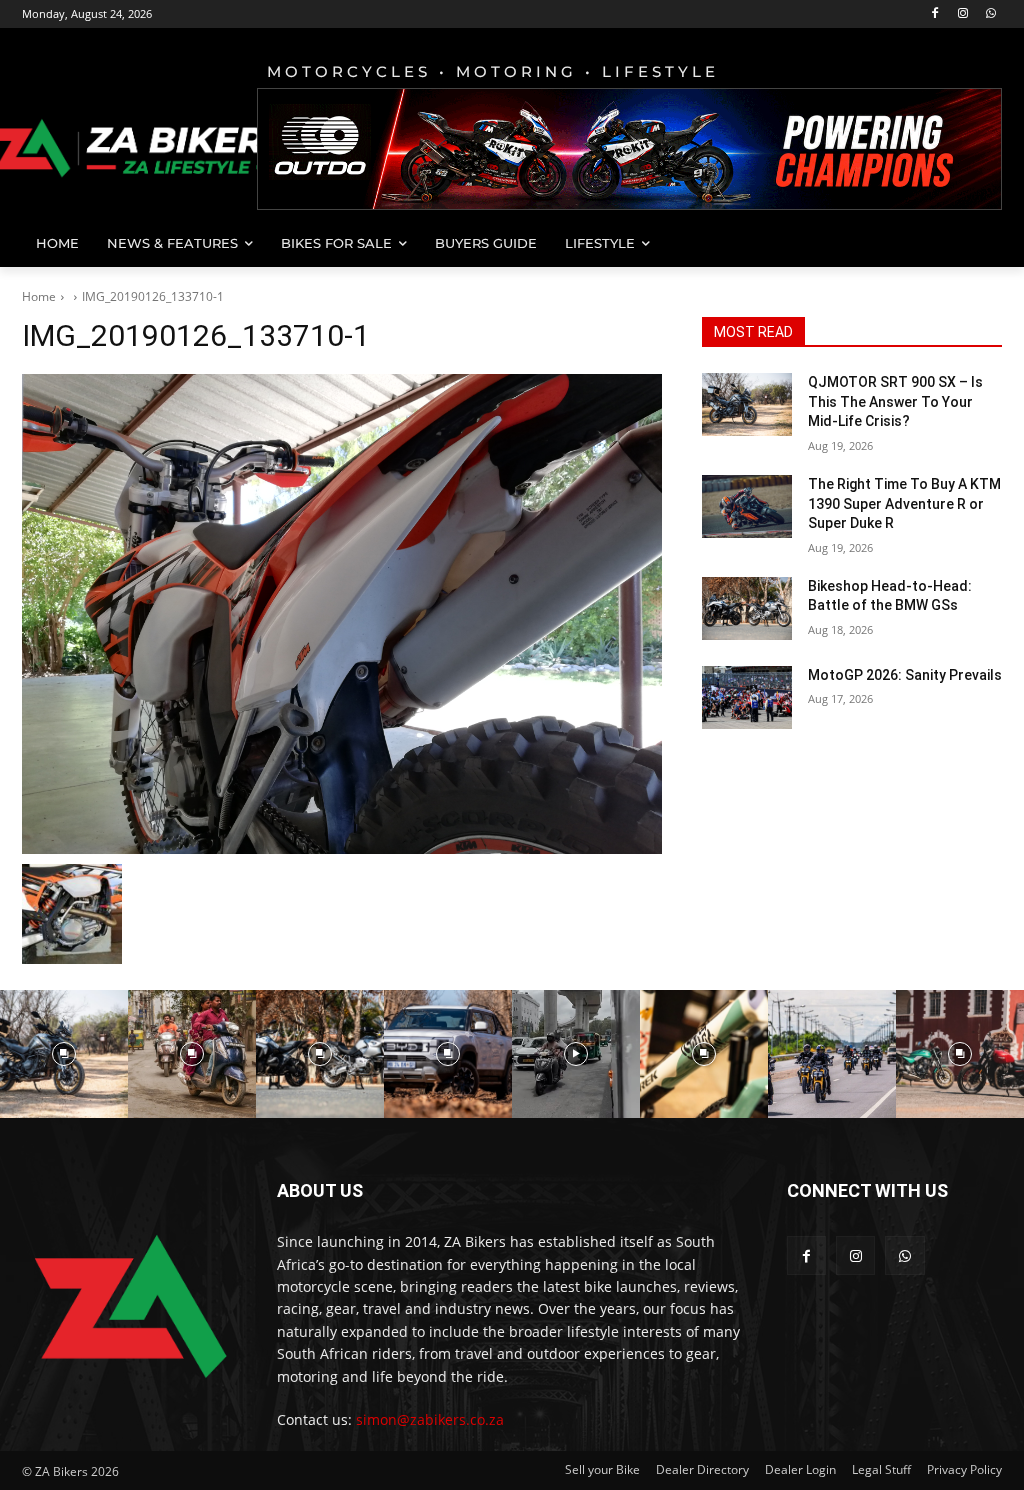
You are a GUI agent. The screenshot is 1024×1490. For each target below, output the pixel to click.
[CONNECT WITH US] (894, 1220)
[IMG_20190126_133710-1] (342, 614)
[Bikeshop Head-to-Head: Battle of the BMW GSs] (747, 608)
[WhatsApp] (990, 14)
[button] (978, 243)
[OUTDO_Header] (629, 149)
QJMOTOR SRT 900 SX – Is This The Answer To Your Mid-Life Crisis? (895, 401)
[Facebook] (935, 14)
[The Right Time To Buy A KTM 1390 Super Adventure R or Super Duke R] (747, 506)
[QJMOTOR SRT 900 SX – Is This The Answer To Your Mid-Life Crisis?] (747, 404)
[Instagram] (962, 14)
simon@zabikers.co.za (430, 1419)
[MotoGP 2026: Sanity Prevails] (747, 697)
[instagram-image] (64, 1054)
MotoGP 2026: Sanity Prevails (905, 675)
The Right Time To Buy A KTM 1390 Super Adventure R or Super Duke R (904, 503)
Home (39, 296)
